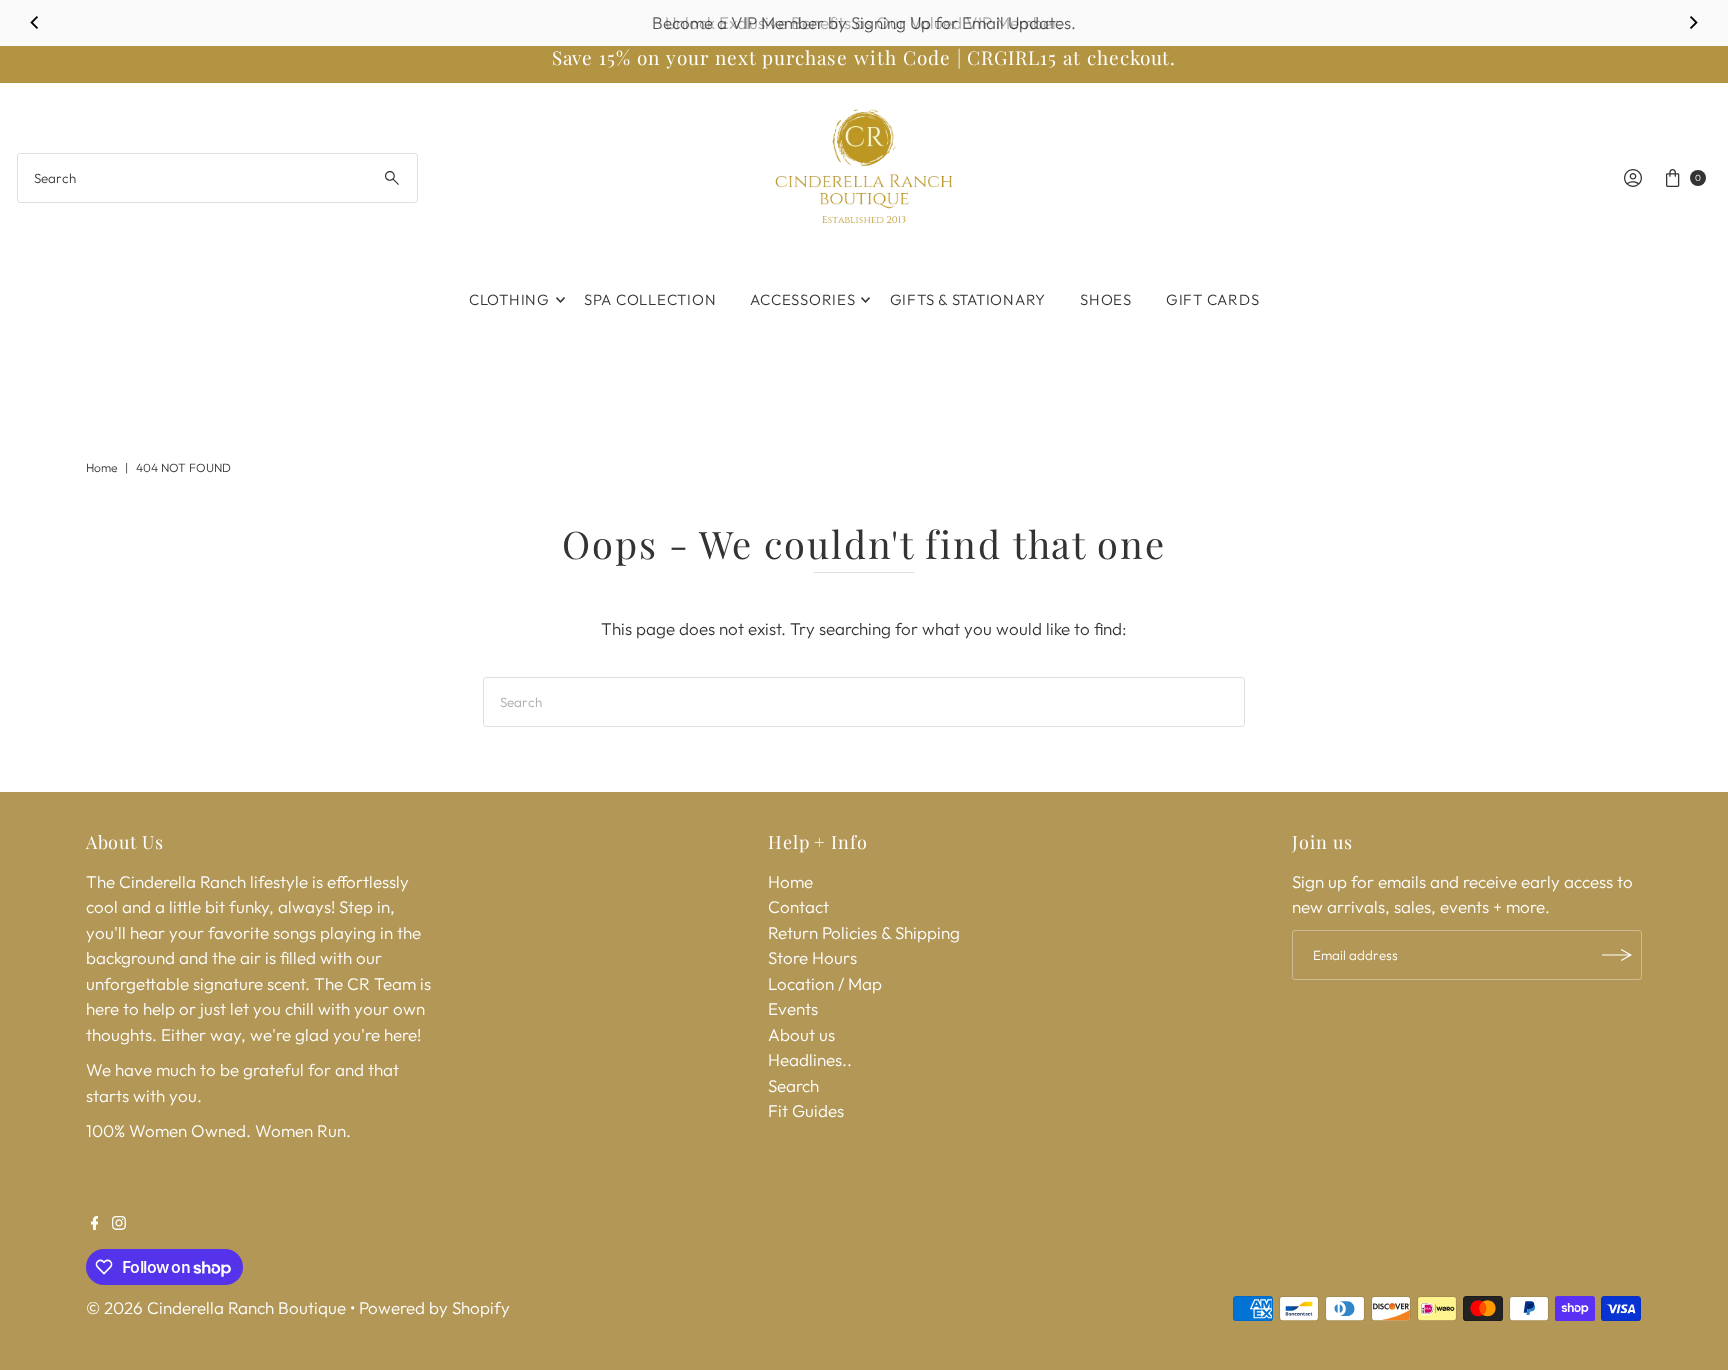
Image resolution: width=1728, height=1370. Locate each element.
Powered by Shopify (434, 1307)
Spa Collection (650, 299)
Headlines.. (810, 1059)
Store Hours (812, 957)
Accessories (802, 299)
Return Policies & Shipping (864, 932)
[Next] (1693, 23)
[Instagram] (119, 1224)
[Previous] (35, 23)
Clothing (509, 299)
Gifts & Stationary (968, 299)
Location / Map (825, 983)
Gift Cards (1213, 299)
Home (101, 467)
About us (801, 1034)
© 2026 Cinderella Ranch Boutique (216, 1307)
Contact (798, 906)
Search (793, 1085)
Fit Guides (806, 1110)
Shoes (1106, 299)
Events (793, 1008)
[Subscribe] (1617, 955)
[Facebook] (95, 1224)
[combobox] (217, 178)
